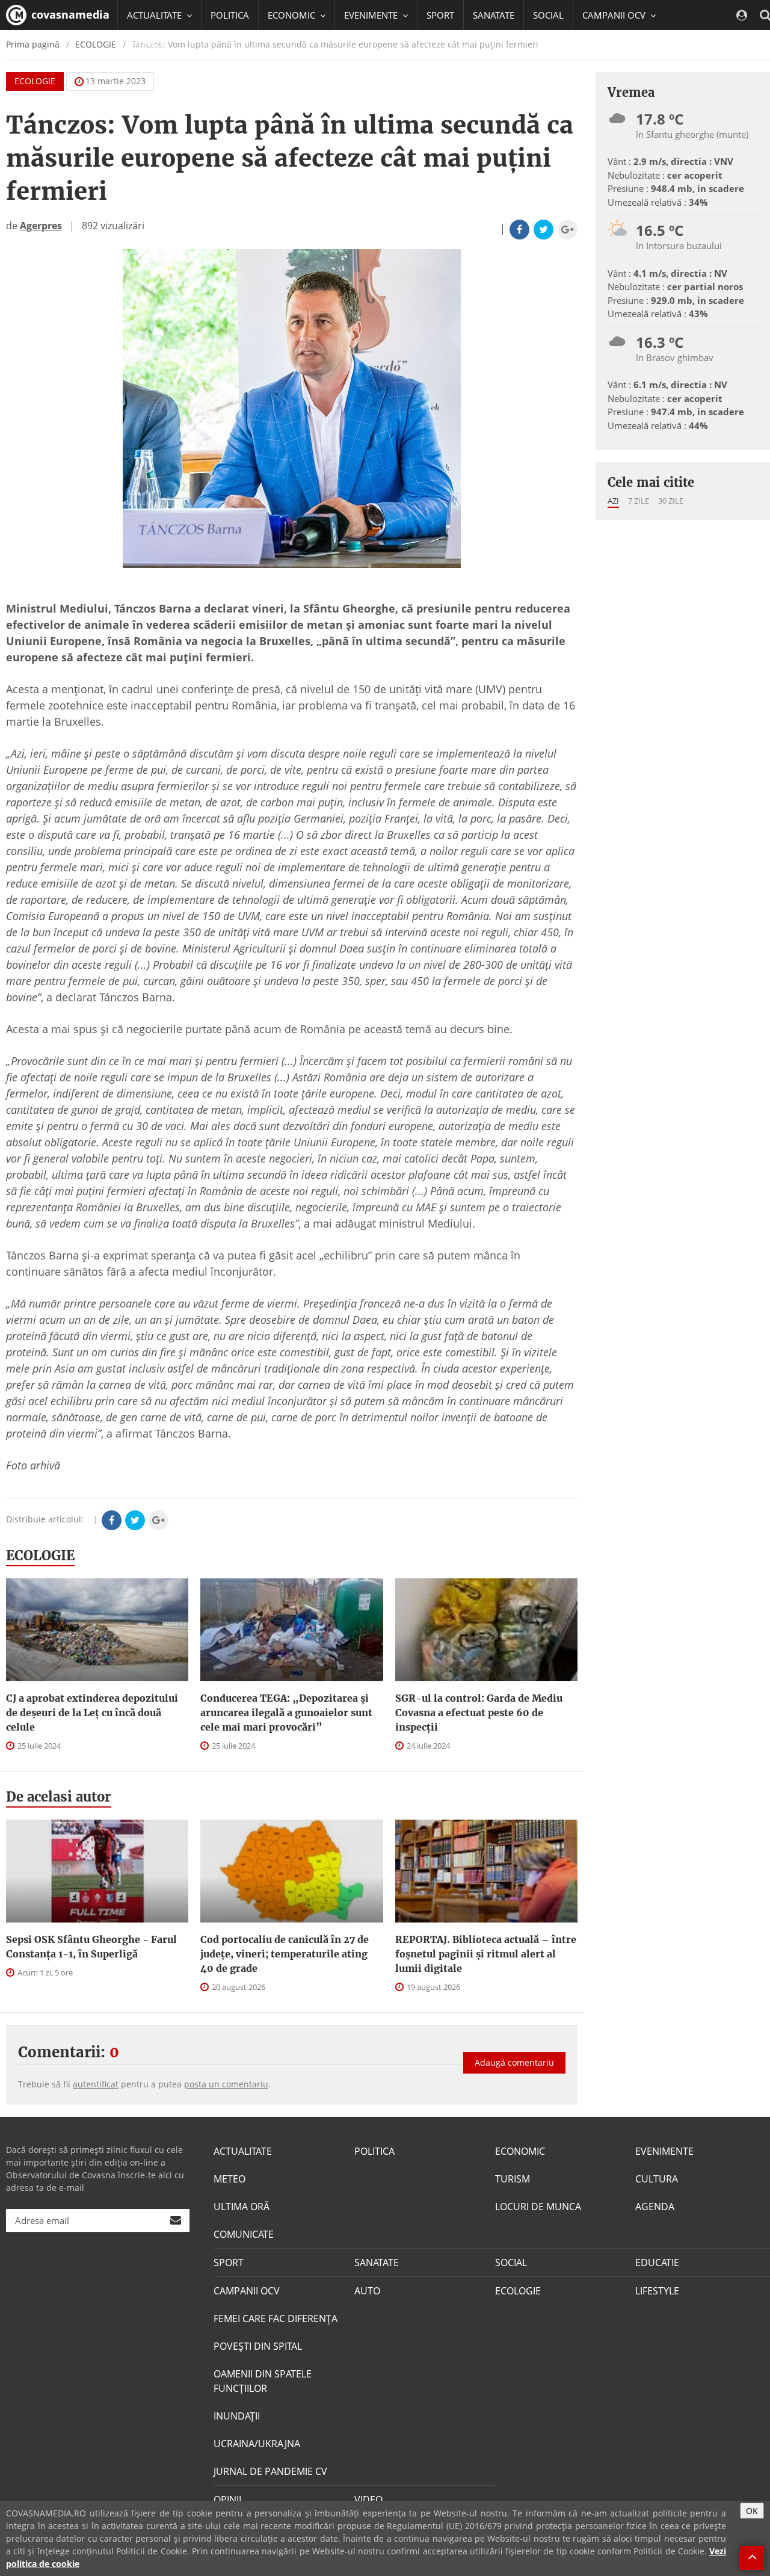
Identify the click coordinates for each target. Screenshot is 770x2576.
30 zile (671, 501)
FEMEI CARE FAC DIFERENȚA (276, 2318)
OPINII (227, 2500)
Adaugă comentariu (514, 2062)
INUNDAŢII (237, 2416)
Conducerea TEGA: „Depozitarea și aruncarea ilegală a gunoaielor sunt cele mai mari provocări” (286, 1713)
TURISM (513, 2179)
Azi (613, 501)
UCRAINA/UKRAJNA (257, 2444)
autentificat (96, 2084)
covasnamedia (69, 14)
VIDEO (368, 2500)
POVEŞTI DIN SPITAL (258, 2346)
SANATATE (494, 15)
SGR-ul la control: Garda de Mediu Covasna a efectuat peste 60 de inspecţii (479, 1713)
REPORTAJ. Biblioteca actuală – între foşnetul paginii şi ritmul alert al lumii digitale (486, 1954)
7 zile (639, 501)
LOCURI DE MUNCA (538, 2207)
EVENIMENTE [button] (372, 15)
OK (752, 2511)
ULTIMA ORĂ (242, 2207)
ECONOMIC (520, 2151)
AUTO (367, 2291)
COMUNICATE (244, 2234)
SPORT (440, 15)
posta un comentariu (226, 2084)
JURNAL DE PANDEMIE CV (270, 2471)
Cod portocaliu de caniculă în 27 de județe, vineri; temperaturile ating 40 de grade (285, 1954)
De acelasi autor (59, 1797)
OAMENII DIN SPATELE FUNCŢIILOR (263, 2381)
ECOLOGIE (35, 81)
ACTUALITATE (243, 2151)
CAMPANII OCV (247, 2291)
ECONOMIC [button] (293, 15)
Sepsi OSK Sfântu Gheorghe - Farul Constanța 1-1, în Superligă (91, 1947)
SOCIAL (548, 15)
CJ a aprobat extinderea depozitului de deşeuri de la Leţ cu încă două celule (92, 1713)
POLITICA (230, 15)
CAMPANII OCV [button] (615, 15)
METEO (229, 2179)
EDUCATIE (147, 45)
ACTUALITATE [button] (156, 15)
